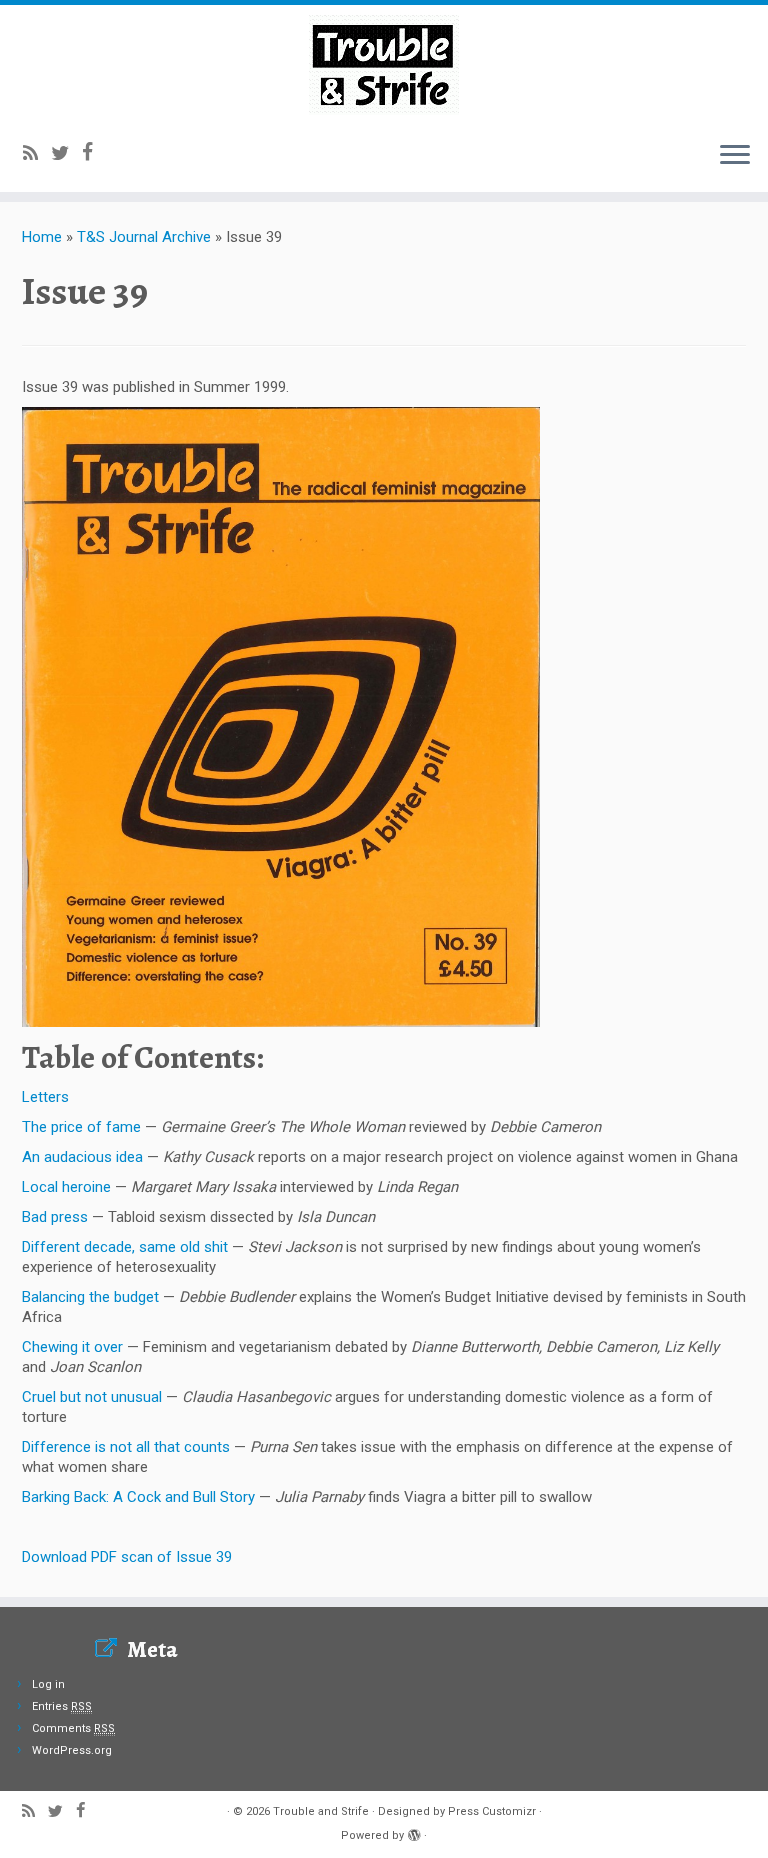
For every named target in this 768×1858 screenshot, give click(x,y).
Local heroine (66, 1187)
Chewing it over (72, 1347)
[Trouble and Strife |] (384, 65)
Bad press (55, 1217)
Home (42, 237)
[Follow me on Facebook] (94, 152)
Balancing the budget (90, 1297)
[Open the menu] (735, 156)
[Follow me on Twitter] (66, 153)
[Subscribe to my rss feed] (37, 153)
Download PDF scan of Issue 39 (127, 1557)
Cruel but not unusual (92, 1397)
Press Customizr (492, 1811)
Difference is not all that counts (126, 1447)
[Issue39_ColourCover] (281, 716)
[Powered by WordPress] (414, 1832)
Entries (62, 1706)
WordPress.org (72, 1750)
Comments (73, 1728)
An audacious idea (82, 1157)
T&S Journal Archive (144, 237)
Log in (48, 1684)
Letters (45, 1097)
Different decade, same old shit (125, 1247)
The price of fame (81, 1127)
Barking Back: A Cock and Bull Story (138, 1497)
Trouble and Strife (321, 1811)
